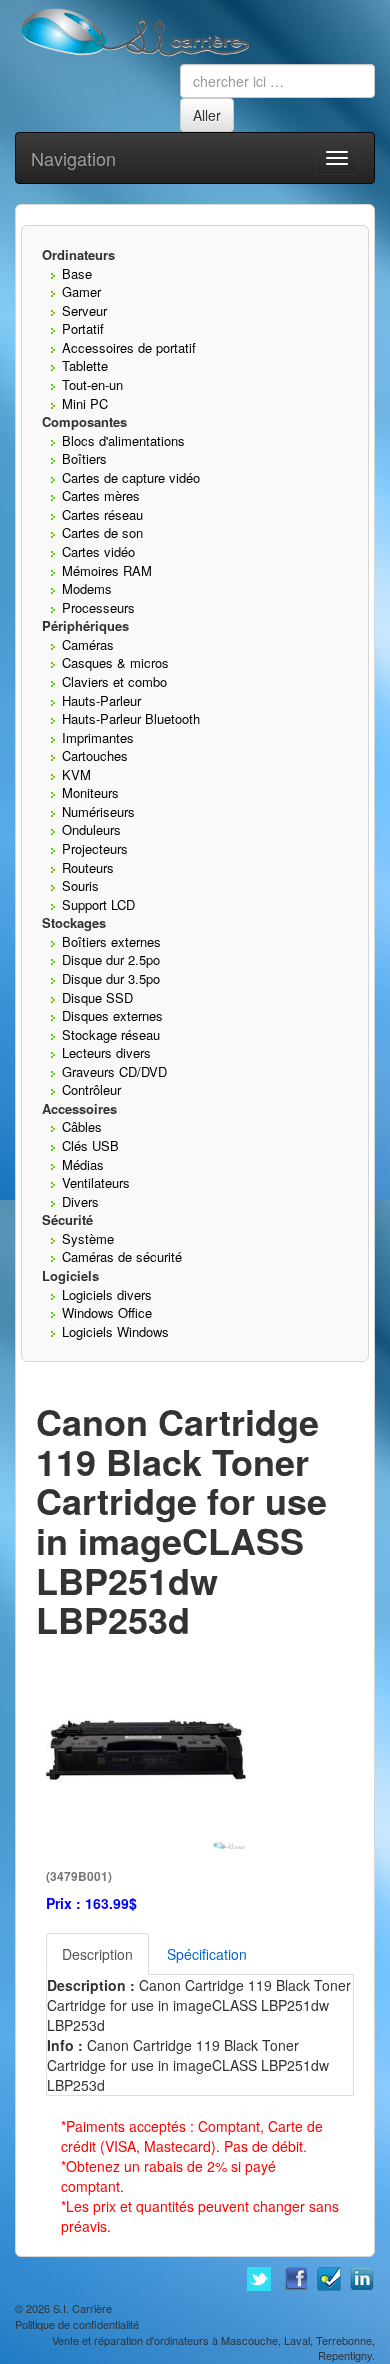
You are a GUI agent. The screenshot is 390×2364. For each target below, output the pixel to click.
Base (77, 273)
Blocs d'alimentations (123, 440)
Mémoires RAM (107, 570)
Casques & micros (115, 662)
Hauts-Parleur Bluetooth (131, 718)
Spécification (207, 1954)
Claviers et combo (114, 681)
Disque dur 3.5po (111, 978)
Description (97, 1954)
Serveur (84, 310)
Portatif (83, 328)
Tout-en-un (92, 384)
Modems (87, 588)
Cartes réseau (102, 514)
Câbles (82, 1126)
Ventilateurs (96, 1182)
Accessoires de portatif (129, 347)
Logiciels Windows (115, 1331)
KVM (76, 774)
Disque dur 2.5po (111, 959)
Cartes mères (101, 495)
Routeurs (88, 867)
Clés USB (90, 1145)
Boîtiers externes (111, 941)
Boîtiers (84, 458)
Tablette (85, 365)
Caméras (88, 644)
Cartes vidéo (98, 551)
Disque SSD (97, 997)
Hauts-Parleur (101, 700)
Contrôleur (91, 1089)
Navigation (73, 158)
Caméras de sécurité (122, 1256)
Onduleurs (91, 829)
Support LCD (98, 904)
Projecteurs (95, 848)
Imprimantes (98, 737)
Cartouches (95, 755)
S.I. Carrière (82, 2308)
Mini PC (85, 403)
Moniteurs (90, 792)
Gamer (81, 291)
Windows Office (107, 1312)
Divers (80, 1201)
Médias (83, 1164)
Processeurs (98, 607)
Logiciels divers (107, 1294)
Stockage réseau (111, 1034)
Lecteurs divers (106, 1052)
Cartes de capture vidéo (131, 477)
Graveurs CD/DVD (114, 1071)
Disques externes (112, 1015)
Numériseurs (98, 811)
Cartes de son (102, 532)
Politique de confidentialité (77, 2324)
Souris (80, 885)
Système (88, 1238)
